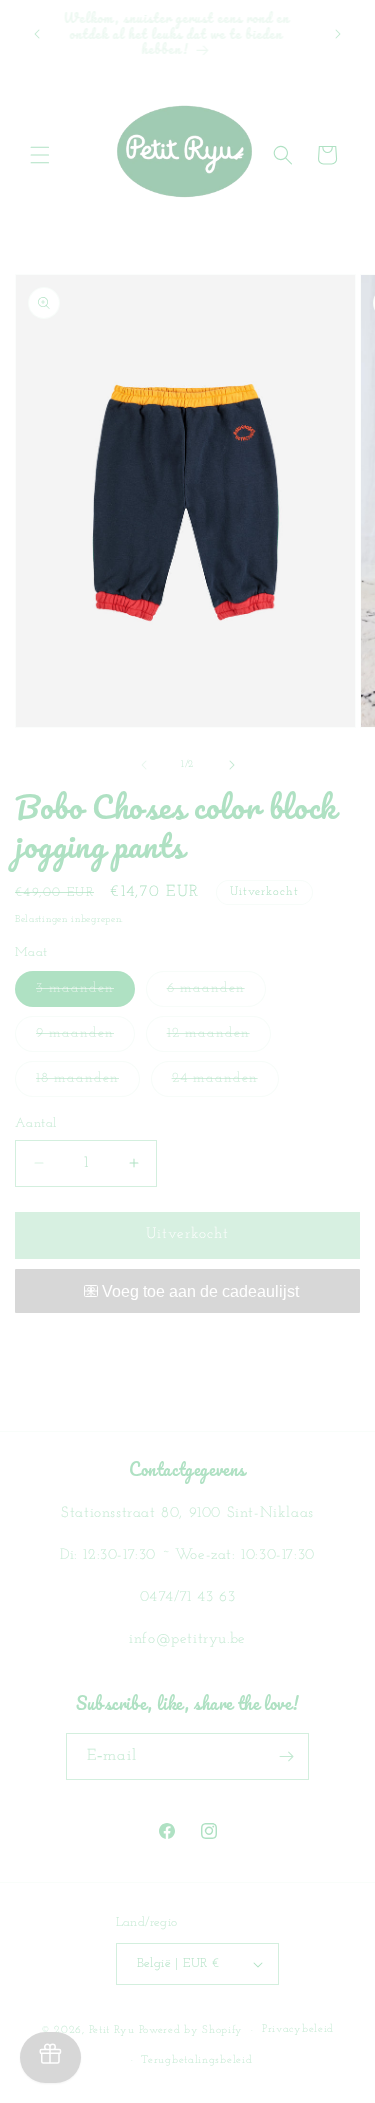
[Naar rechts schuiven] (232, 765)
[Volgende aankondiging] (338, 34)
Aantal (35, 1123)
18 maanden (88, 1083)
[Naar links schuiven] (144, 765)
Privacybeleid (298, 2029)
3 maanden (85, 993)
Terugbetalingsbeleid (196, 2060)
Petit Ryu (112, 2030)
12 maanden (219, 1038)
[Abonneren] (286, 1756)
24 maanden (225, 1083)
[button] (40, 155)
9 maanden (85, 1038)
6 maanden (216, 993)
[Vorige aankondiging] (37, 34)
